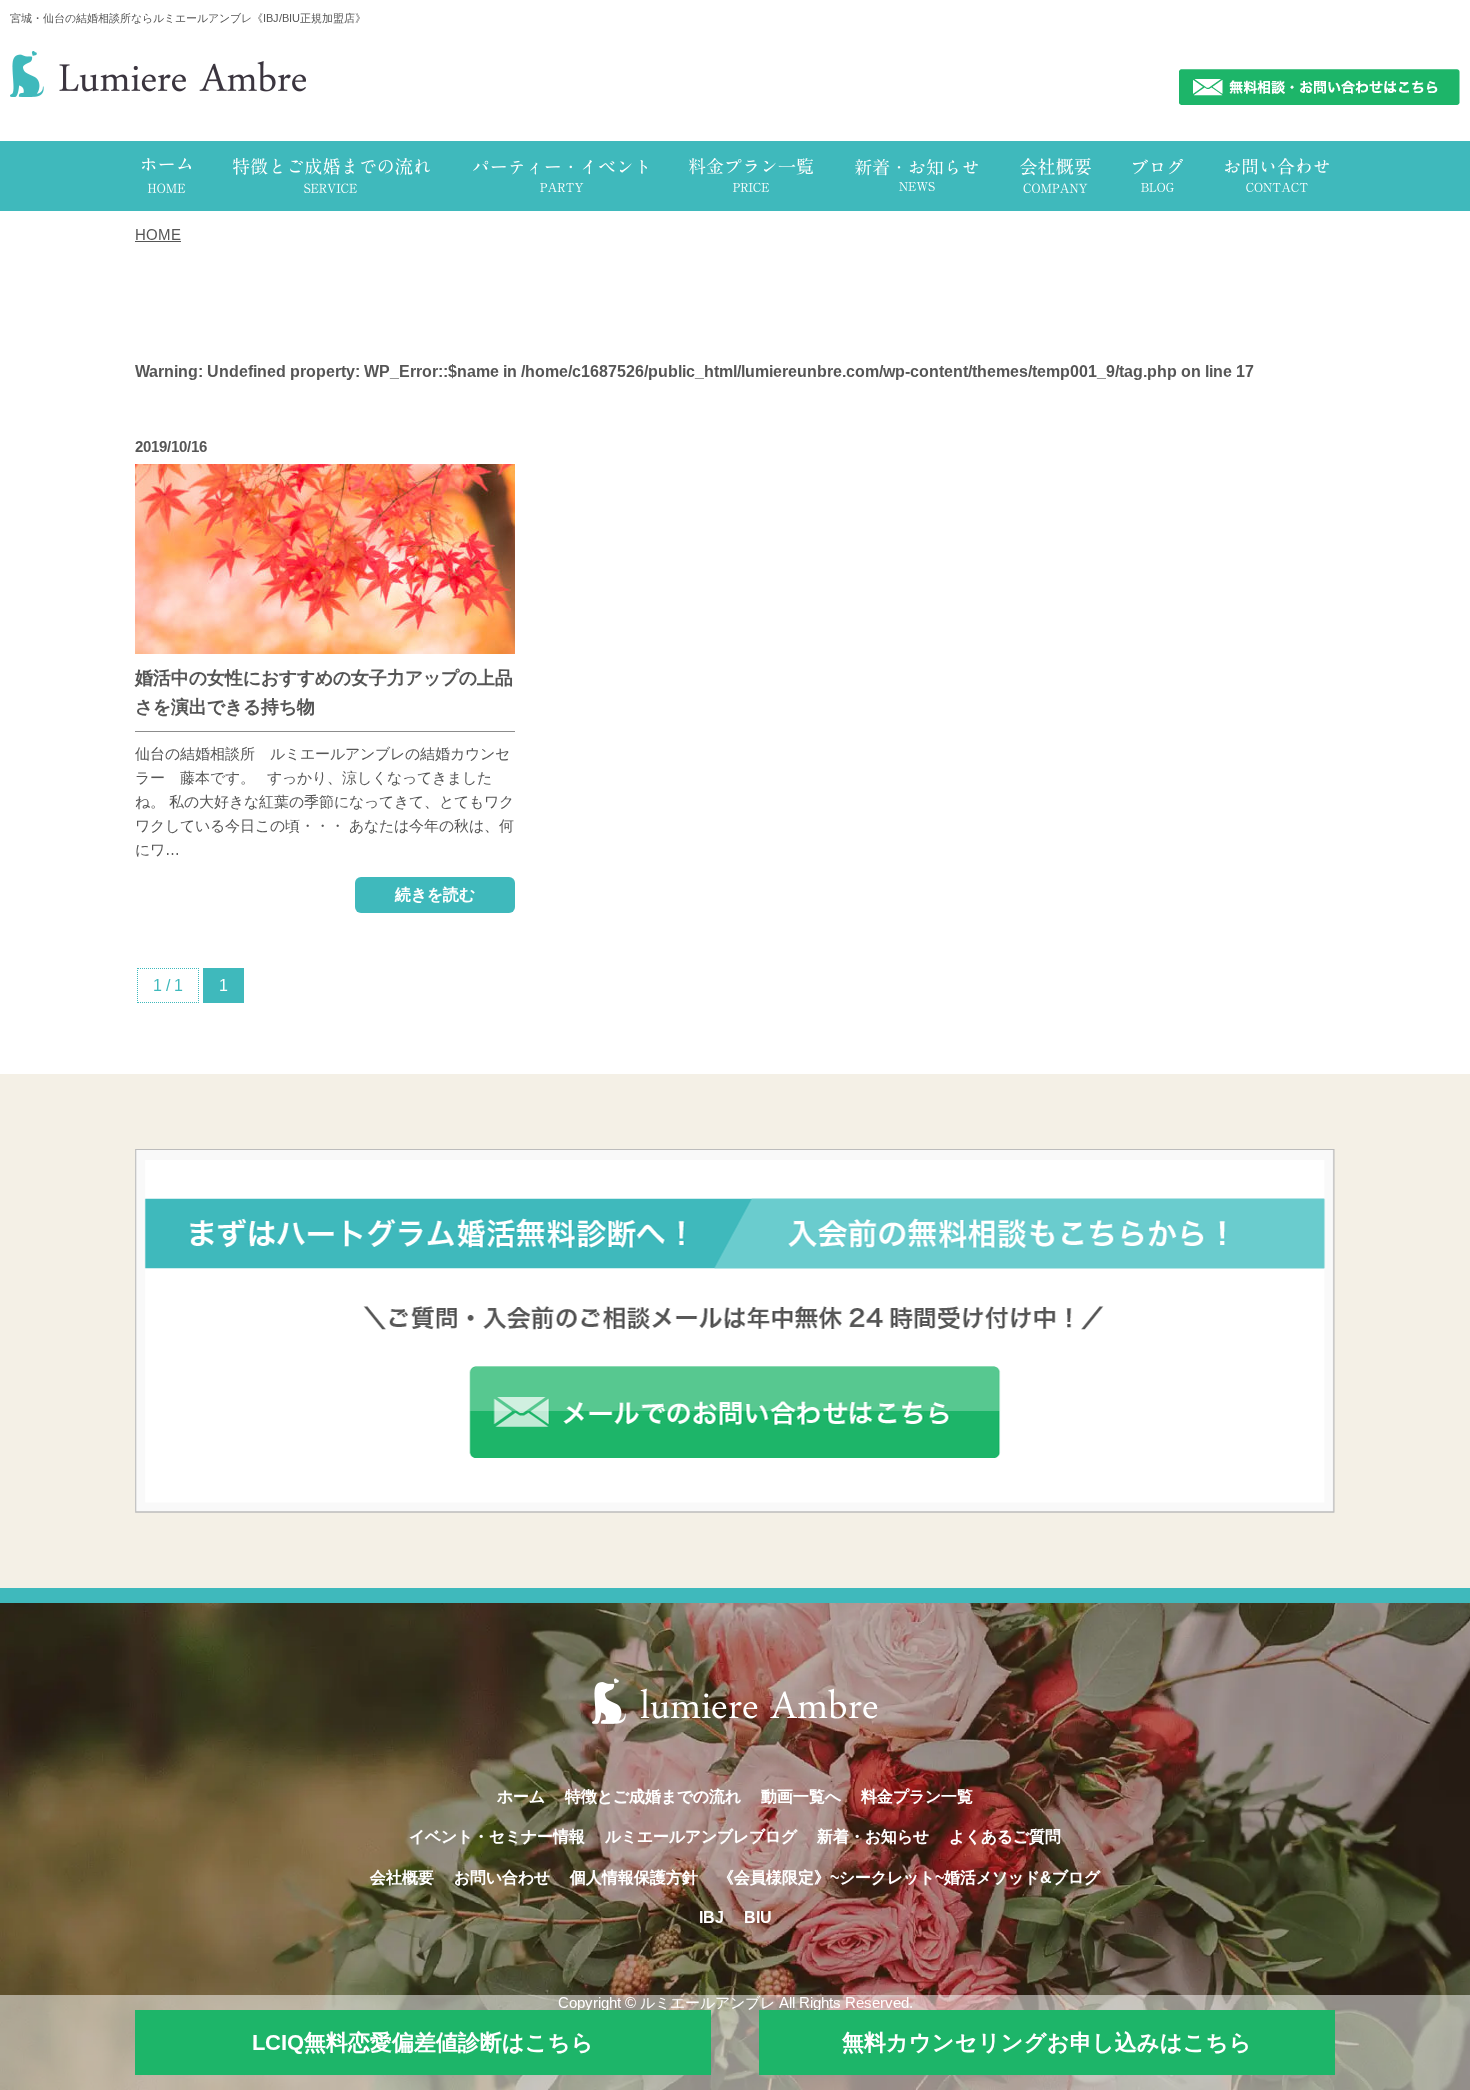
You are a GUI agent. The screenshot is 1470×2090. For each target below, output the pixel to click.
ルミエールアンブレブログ (701, 1836)
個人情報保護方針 (634, 1877)
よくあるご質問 (1005, 1836)
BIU (758, 1917)
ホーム (521, 1796)
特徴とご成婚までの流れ (653, 1796)
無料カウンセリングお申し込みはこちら (1047, 2042)
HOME (158, 234)
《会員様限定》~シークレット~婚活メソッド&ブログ (909, 1877)
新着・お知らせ (873, 1836)
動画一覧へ (801, 1796)
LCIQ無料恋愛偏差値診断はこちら (423, 2042)
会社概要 (402, 1877)
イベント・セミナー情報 (497, 1836)
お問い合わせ (502, 1877)
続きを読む (435, 894)
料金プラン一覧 (917, 1796)
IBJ (711, 1917)
